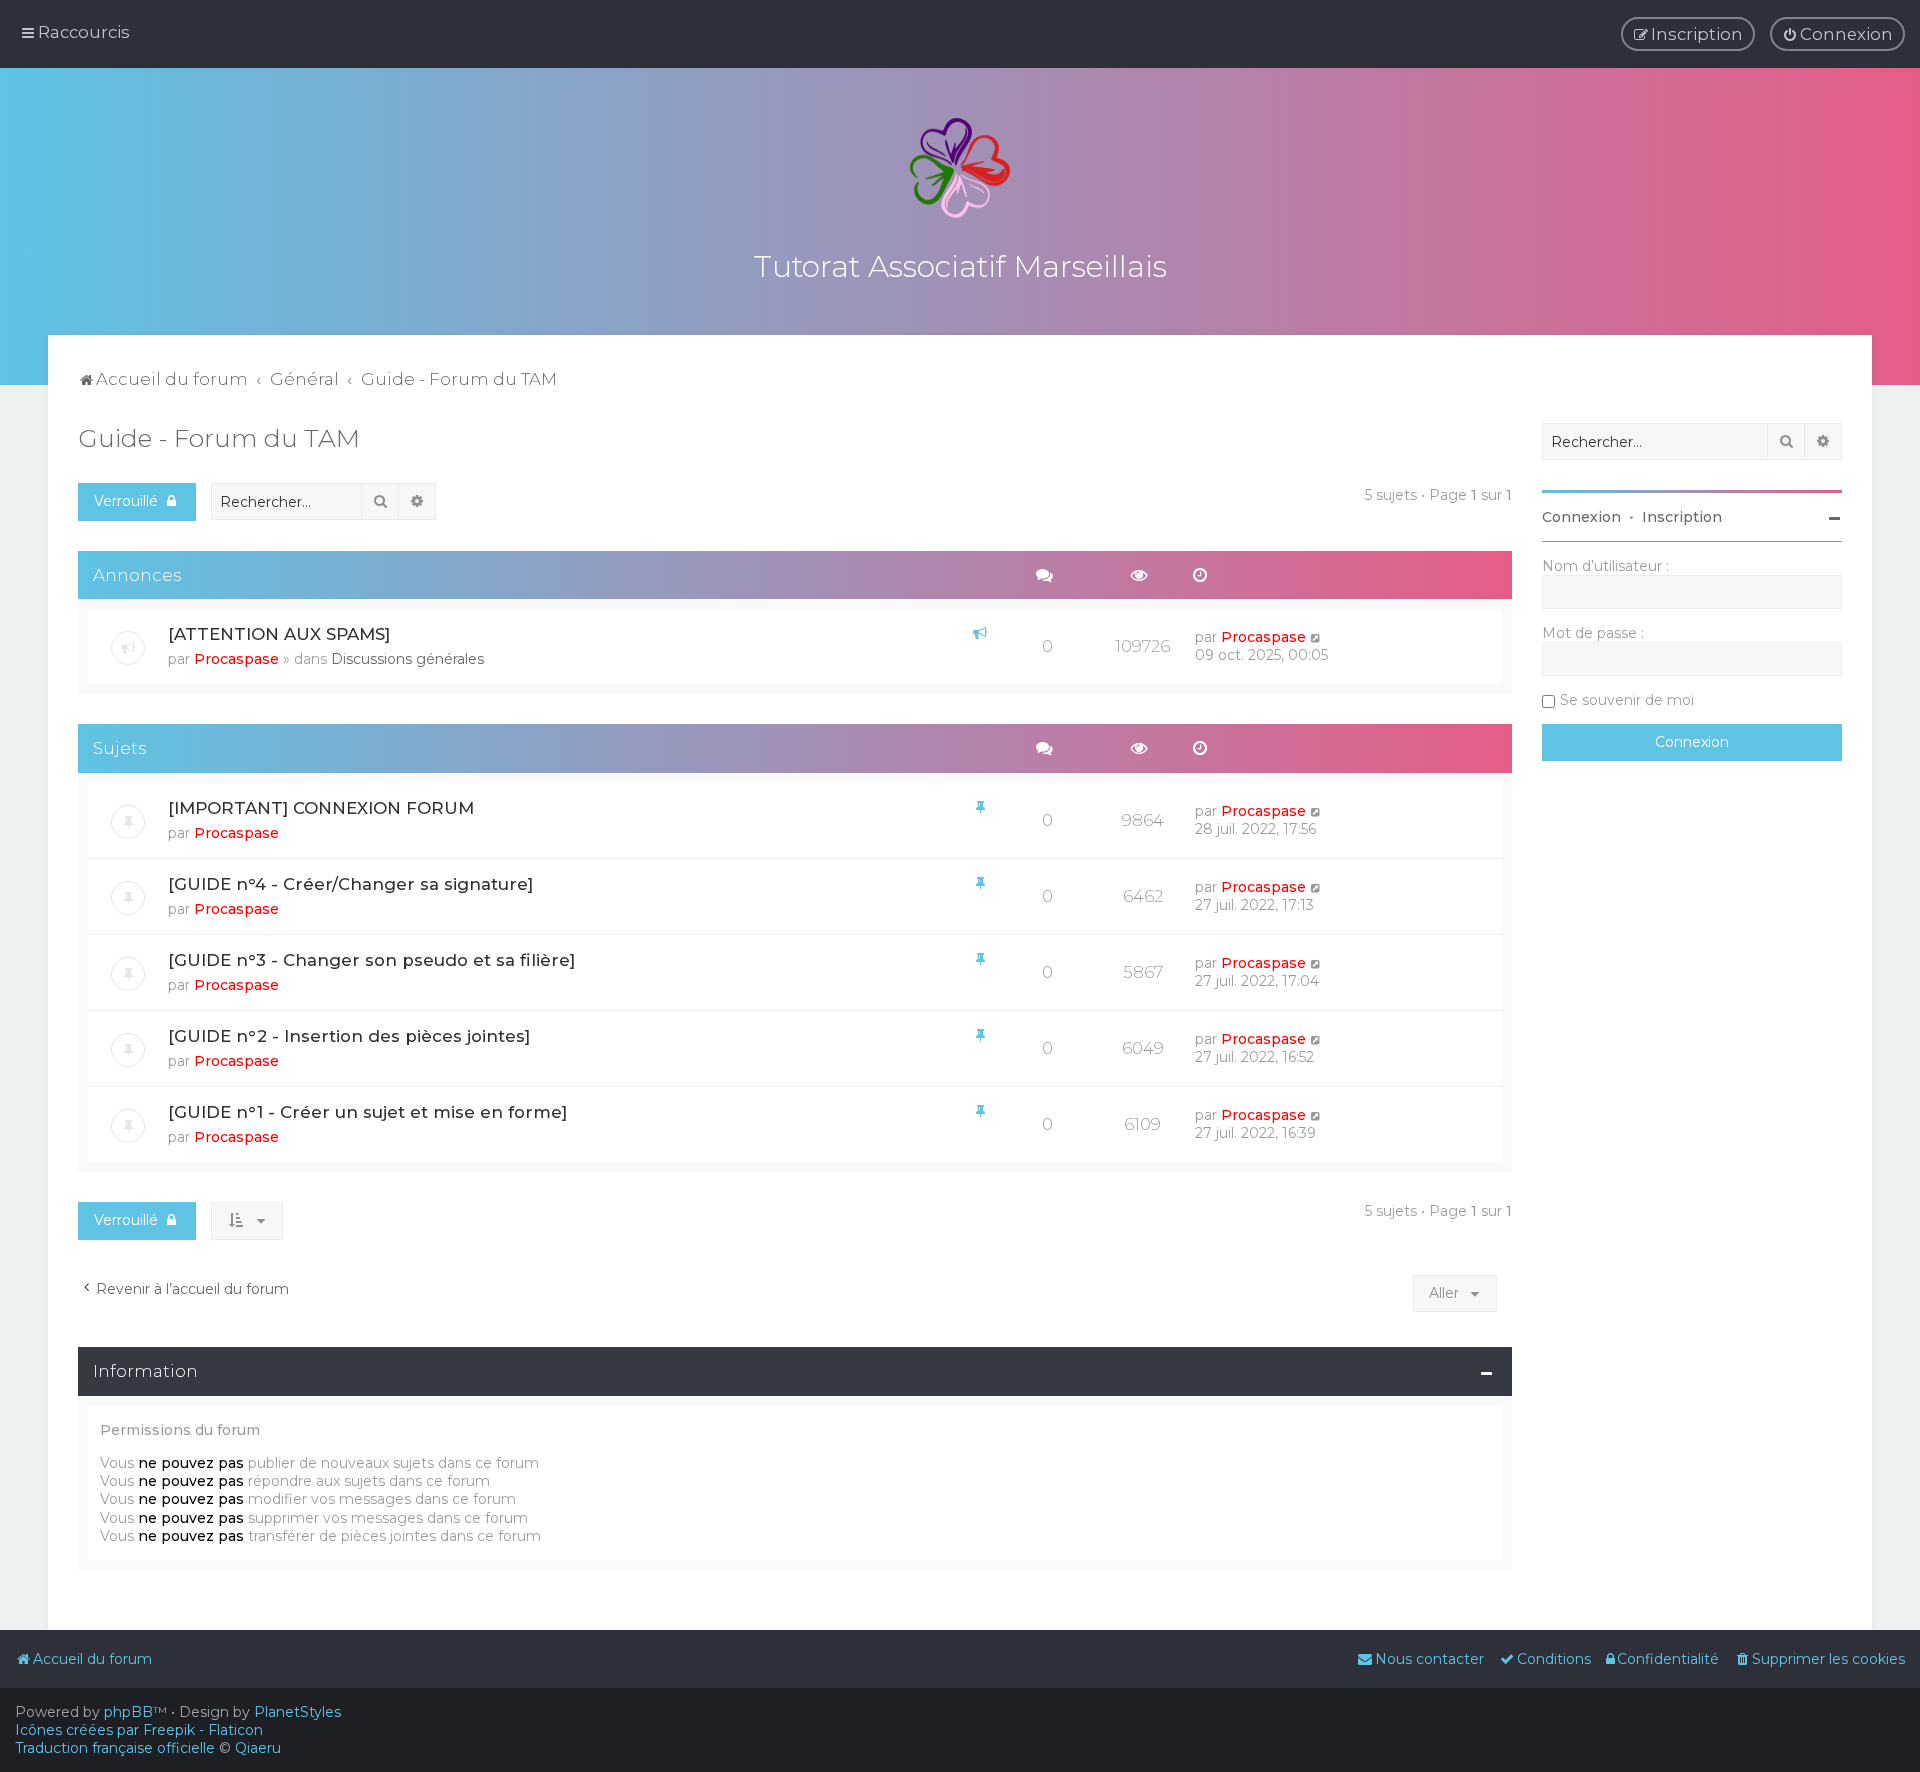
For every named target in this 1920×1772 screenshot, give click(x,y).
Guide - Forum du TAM (219, 438)
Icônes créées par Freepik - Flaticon (139, 1730)
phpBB (128, 1712)
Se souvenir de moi (1627, 700)
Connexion (1581, 517)
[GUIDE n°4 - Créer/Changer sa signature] (350, 884)
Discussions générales (407, 659)
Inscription (1682, 517)
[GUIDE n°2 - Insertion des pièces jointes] (349, 1036)
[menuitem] (1837, 34)
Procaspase (236, 659)
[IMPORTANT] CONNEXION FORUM (321, 808)
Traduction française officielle (115, 1748)
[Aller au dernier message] (1316, 637)
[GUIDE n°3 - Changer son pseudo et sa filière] (371, 960)
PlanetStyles (297, 1712)
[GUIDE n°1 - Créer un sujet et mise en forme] (367, 1112)
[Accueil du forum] (960, 168)
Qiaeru (258, 1748)
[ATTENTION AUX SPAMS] (279, 634)
